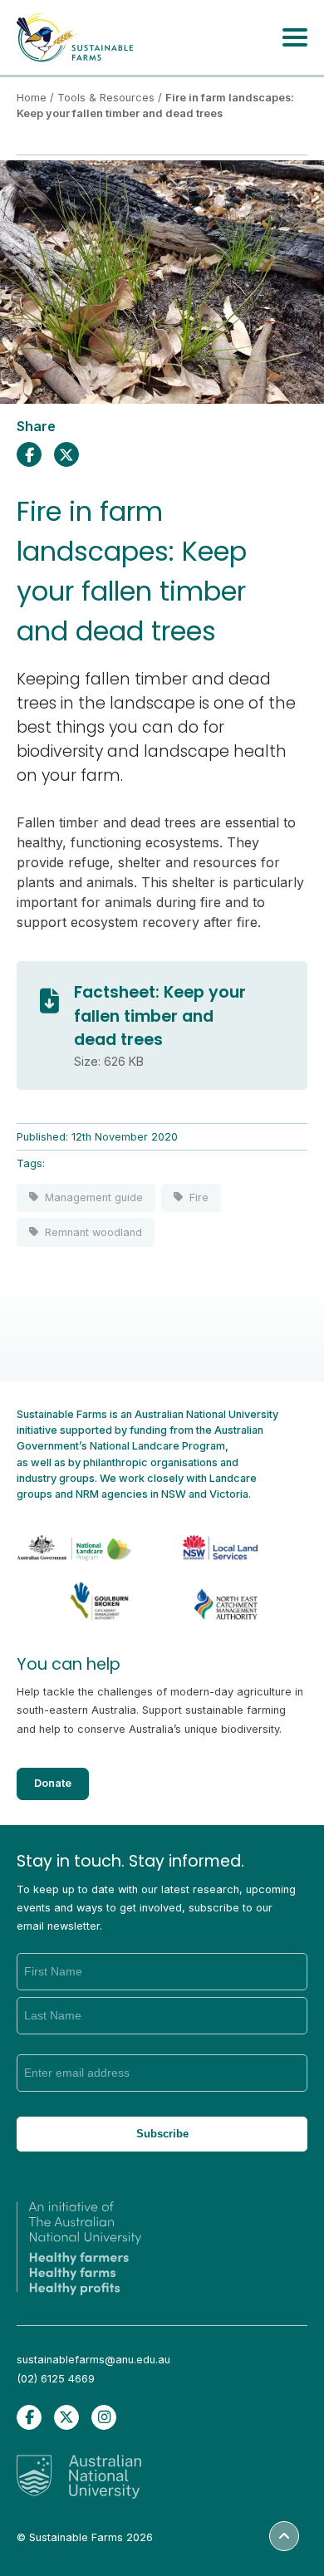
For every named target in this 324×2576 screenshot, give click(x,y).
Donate (53, 1783)
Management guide (94, 1197)
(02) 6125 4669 (56, 2379)
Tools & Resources (106, 98)
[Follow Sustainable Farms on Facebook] (29, 2417)
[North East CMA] (207, 1598)
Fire (199, 1197)
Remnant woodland (93, 1232)
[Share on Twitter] (66, 454)
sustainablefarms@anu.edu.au (93, 2360)
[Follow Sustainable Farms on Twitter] (66, 2417)
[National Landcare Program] (80, 1538)
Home (32, 98)
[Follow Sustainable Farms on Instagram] (104, 2417)
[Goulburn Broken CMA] (80, 1598)
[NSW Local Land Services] (207, 1538)
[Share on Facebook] (29, 454)
